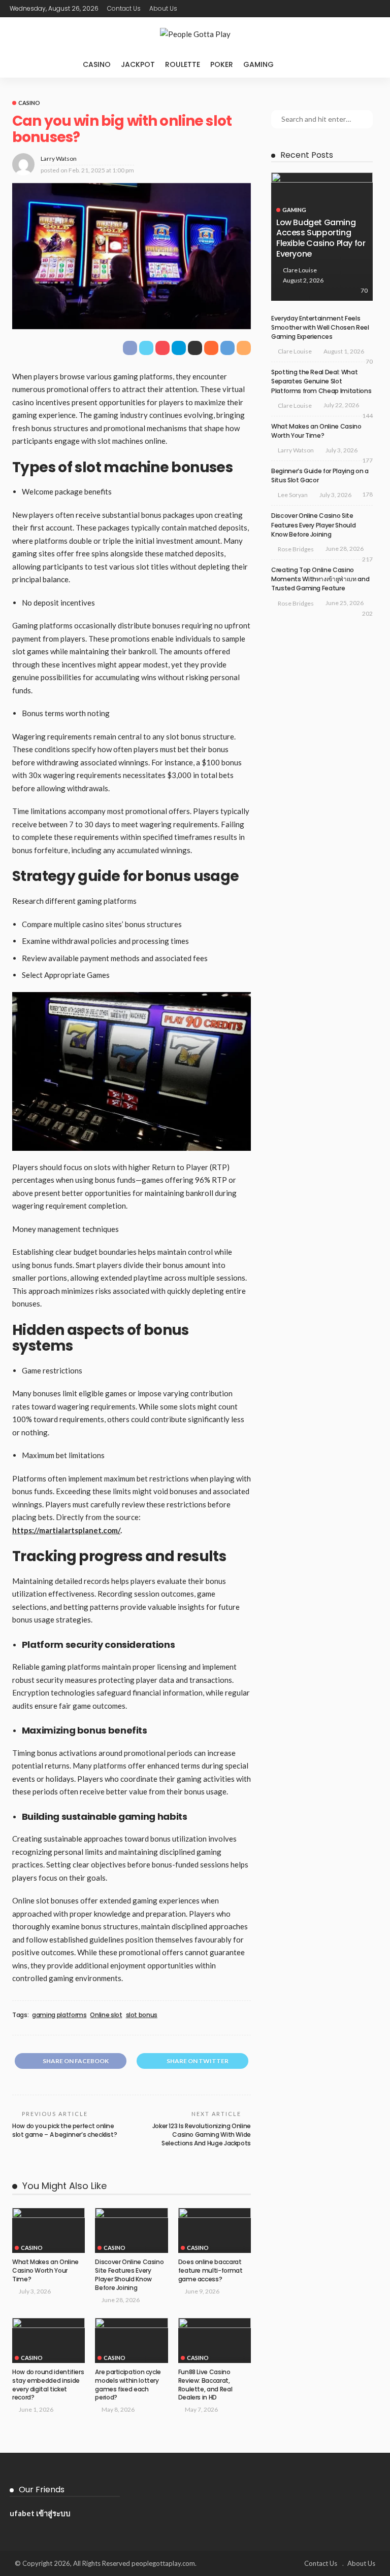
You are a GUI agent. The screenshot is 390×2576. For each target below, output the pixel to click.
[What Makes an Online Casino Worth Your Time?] (48, 2231)
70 (364, 290)
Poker (222, 64)
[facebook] (334, 9)
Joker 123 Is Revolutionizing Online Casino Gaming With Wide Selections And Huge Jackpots (202, 2134)
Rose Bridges (296, 549)
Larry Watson (59, 158)
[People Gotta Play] (195, 34)
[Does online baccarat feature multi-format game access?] (215, 2231)
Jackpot (138, 64)
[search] (300, 64)
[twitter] (347, 9)
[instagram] (374, 9)
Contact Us (124, 8)
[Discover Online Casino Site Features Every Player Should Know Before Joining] (131, 2231)
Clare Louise (300, 270)
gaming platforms (59, 2015)
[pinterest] (361, 9)
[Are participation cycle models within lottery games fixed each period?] (131, 2341)
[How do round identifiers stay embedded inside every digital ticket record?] (48, 2341)
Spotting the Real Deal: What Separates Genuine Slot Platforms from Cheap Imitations (321, 381)
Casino (97, 64)
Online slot (106, 2015)
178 (367, 494)
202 (367, 613)
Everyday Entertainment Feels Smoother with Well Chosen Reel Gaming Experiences (320, 327)
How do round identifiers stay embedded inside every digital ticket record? (48, 2385)
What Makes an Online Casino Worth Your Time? (45, 2270)
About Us (163, 8)
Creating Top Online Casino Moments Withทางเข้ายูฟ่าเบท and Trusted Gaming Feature (320, 579)
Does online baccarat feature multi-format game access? (210, 2270)
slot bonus (142, 2015)
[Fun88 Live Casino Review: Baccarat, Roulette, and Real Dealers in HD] (215, 2341)
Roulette (183, 64)
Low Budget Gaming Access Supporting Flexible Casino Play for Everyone (321, 238)
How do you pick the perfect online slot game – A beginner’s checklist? (64, 2130)
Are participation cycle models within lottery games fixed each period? (128, 2385)
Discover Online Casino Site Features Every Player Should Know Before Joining (129, 2274)
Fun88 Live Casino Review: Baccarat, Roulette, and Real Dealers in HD (205, 2385)
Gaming (258, 64)
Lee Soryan (293, 495)
